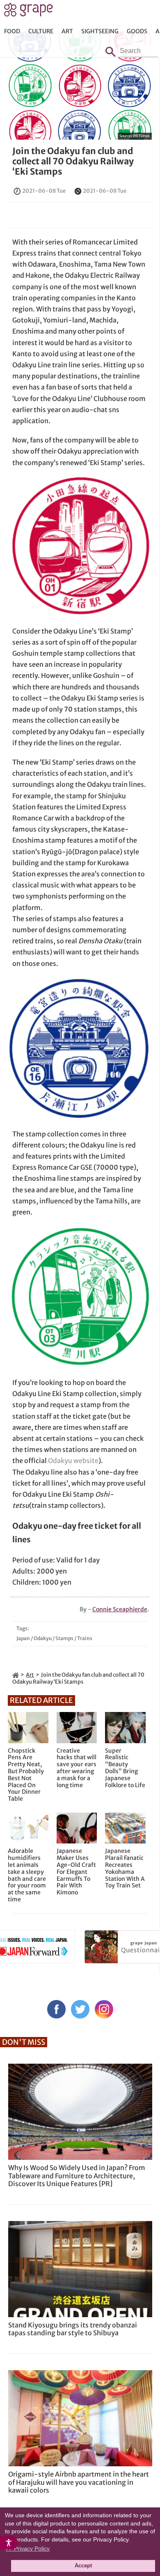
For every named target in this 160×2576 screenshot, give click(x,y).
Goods (137, 31)
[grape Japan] (16, 1675)
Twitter (80, 2009)
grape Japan (29, 12)
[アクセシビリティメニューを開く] (9, 2543)
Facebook (56, 2009)
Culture (41, 31)
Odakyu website (73, 1461)
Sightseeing (100, 31)
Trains (85, 1638)
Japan (23, 1638)
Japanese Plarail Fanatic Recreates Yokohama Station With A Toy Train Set (125, 1868)
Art (67, 31)
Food (12, 31)
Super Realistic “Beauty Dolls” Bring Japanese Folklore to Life (125, 1768)
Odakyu (43, 1638)
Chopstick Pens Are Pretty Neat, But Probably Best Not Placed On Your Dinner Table (26, 1775)
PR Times (141, 136)
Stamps (64, 1638)
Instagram (104, 2009)
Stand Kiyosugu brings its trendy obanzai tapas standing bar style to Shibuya (73, 2329)
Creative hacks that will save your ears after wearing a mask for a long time (77, 1768)
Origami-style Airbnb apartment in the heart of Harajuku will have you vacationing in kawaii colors (79, 2482)
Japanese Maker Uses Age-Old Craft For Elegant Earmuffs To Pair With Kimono (76, 1872)
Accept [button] (83, 2566)
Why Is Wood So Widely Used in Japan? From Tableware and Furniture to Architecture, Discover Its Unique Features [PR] (77, 2175)
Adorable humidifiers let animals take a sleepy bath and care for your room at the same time (27, 1875)
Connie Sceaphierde (120, 1609)
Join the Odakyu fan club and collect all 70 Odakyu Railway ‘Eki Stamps (73, 161)
